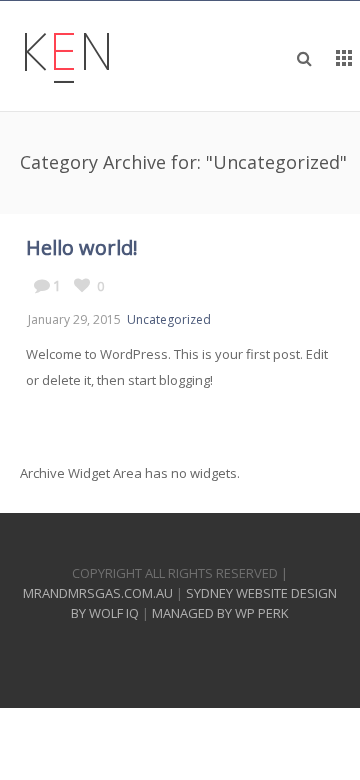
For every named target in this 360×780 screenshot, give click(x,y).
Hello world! (82, 247)
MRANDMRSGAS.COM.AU (98, 593)
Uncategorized (169, 319)
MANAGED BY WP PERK (220, 613)
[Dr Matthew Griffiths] (67, 56)
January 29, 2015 (74, 319)
